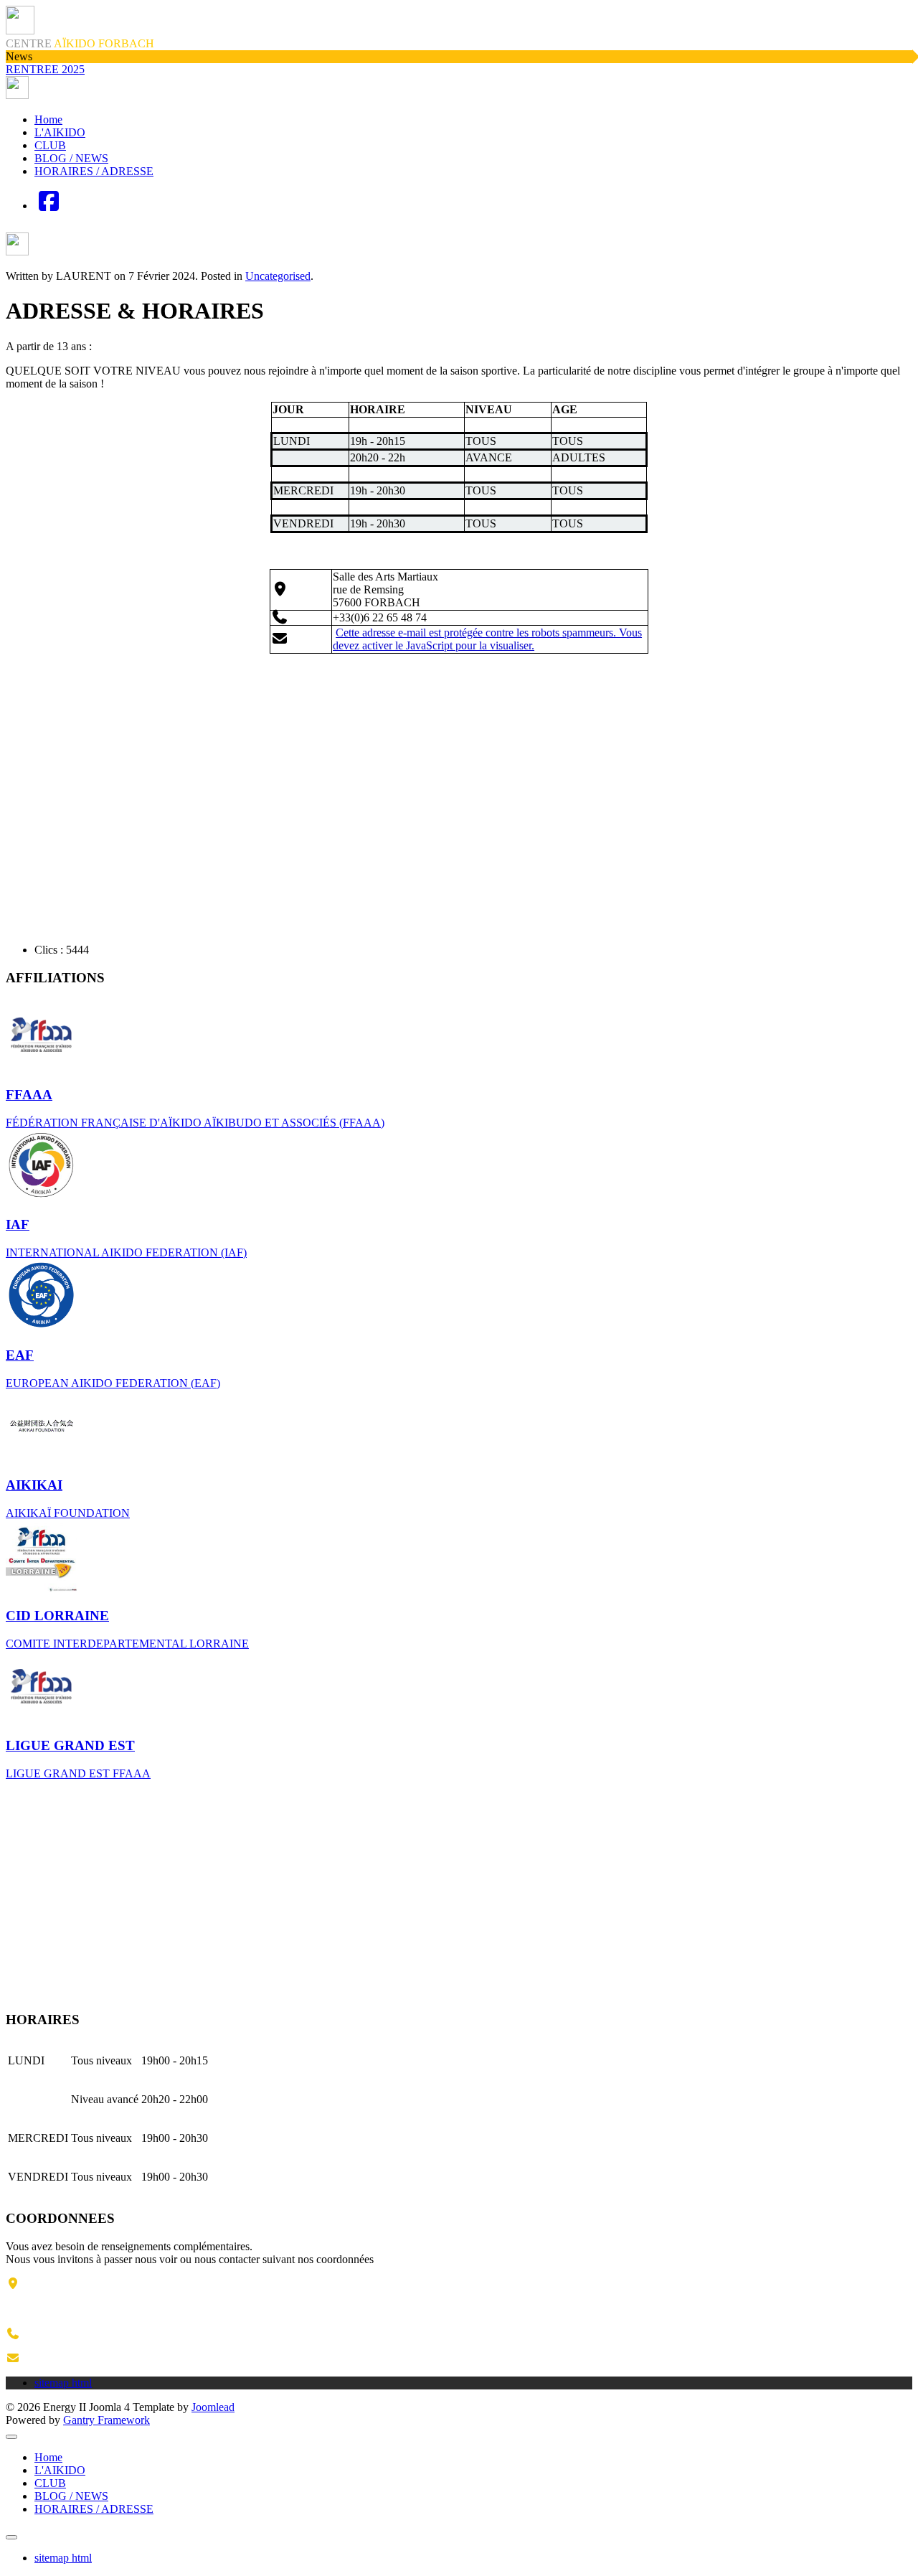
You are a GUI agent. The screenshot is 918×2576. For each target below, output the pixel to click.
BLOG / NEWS (71, 158)
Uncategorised (278, 276)
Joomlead (213, 2407)
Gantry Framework (107, 2420)
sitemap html (63, 2558)
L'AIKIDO (60, 132)
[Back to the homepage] (17, 95)
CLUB (50, 145)
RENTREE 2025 (45, 69)
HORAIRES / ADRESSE (94, 171)
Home (48, 119)
